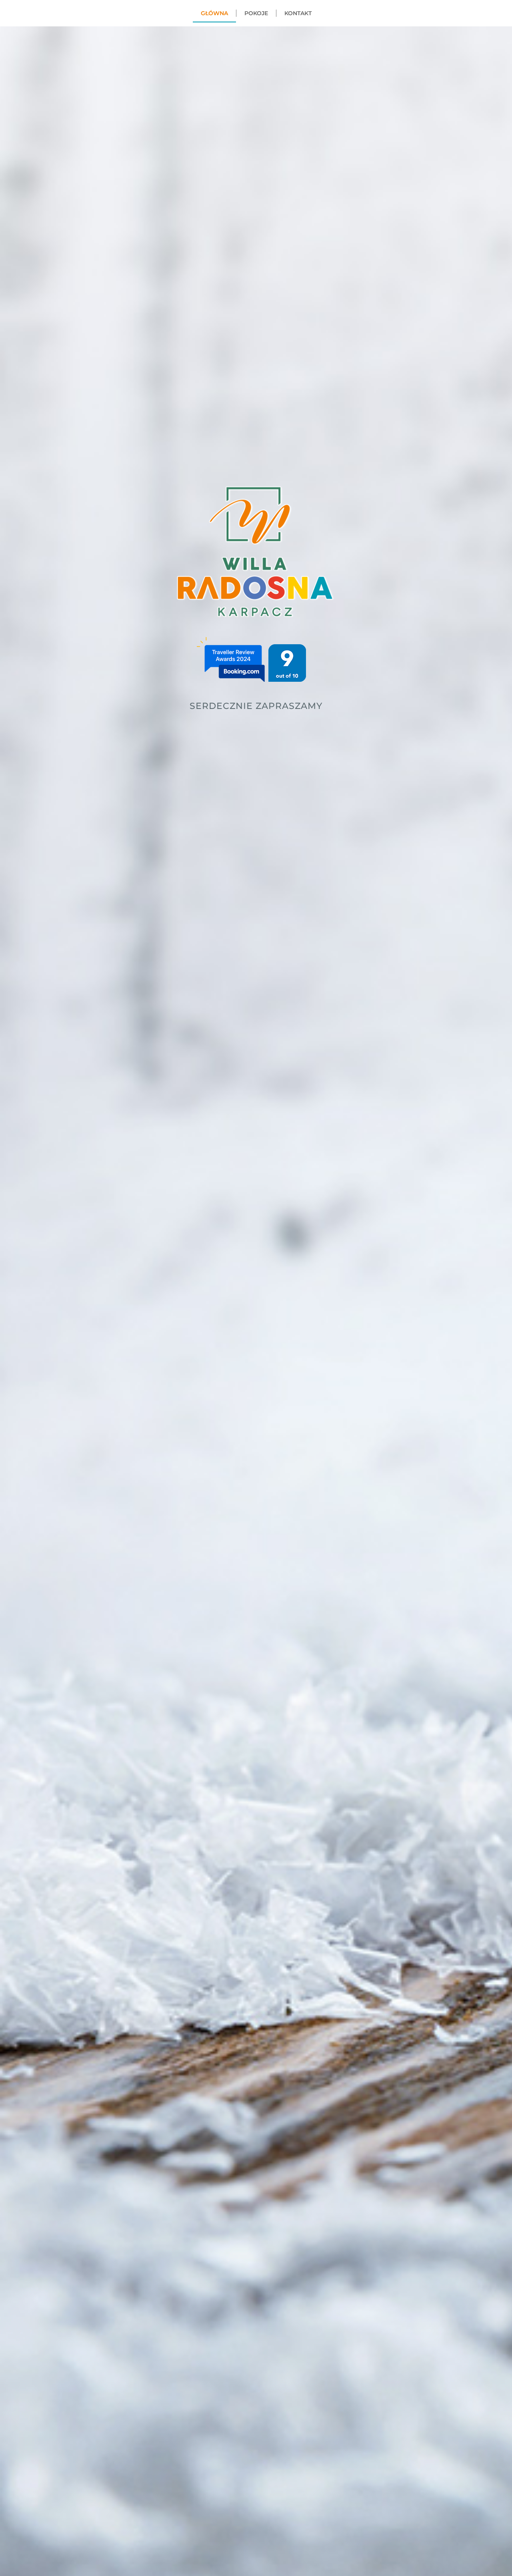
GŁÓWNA (214, 13)
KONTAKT (298, 13)
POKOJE (256, 13)
